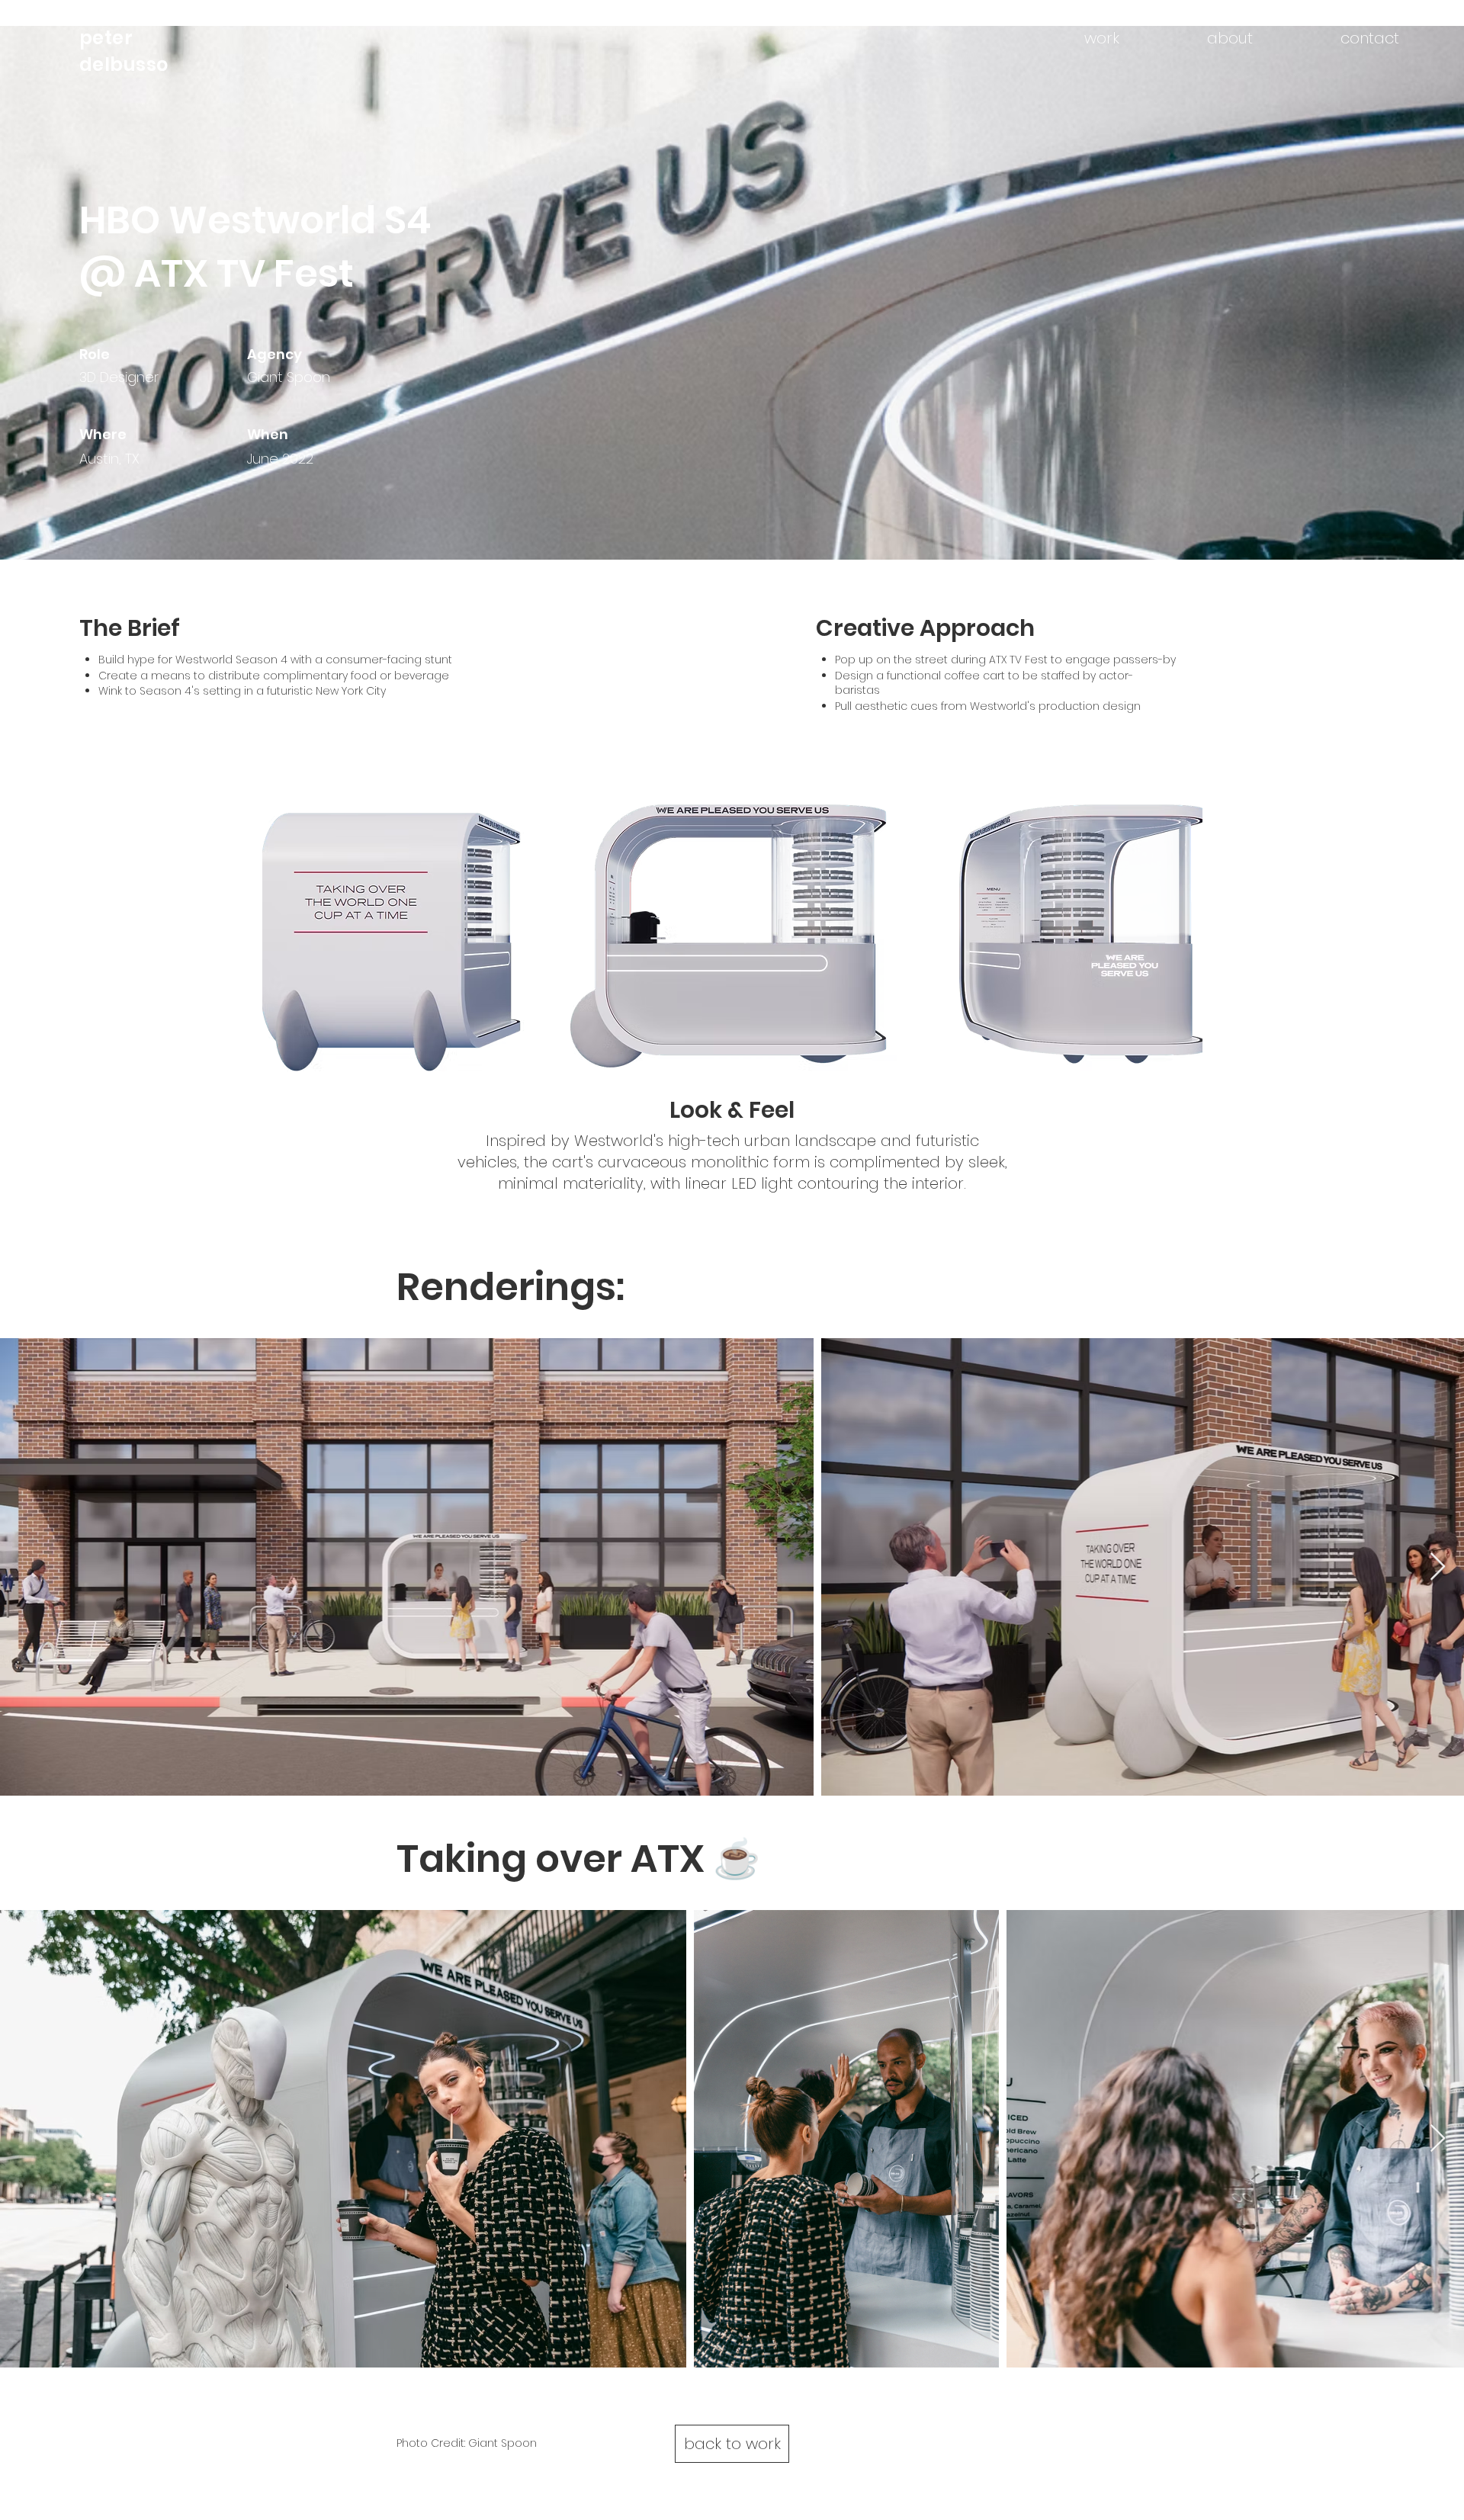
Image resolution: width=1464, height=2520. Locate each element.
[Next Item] (1438, 1567)
